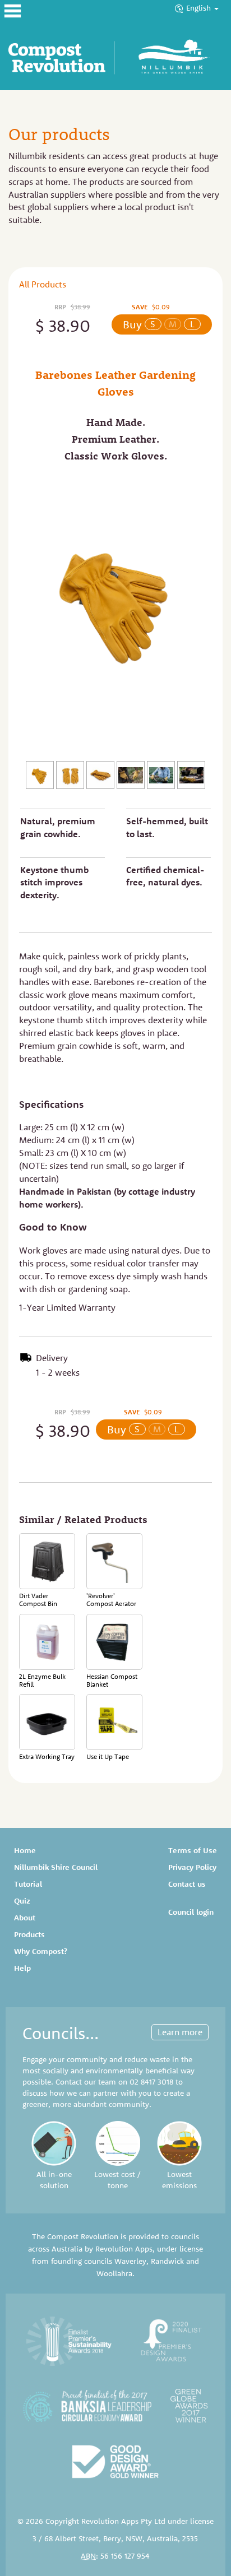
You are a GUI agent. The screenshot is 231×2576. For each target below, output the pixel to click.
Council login (191, 1912)
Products (29, 1934)
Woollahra (114, 2273)
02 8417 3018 (151, 2082)
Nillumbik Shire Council (56, 1867)
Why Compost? (41, 1951)
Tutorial (28, 1884)
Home (25, 1850)
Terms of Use (193, 1850)
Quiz (22, 1901)
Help (22, 1968)
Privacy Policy (192, 1867)
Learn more (180, 2032)
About (25, 1918)
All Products (43, 284)
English (200, 8)
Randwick (167, 2261)
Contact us (187, 1884)
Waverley (130, 2261)
